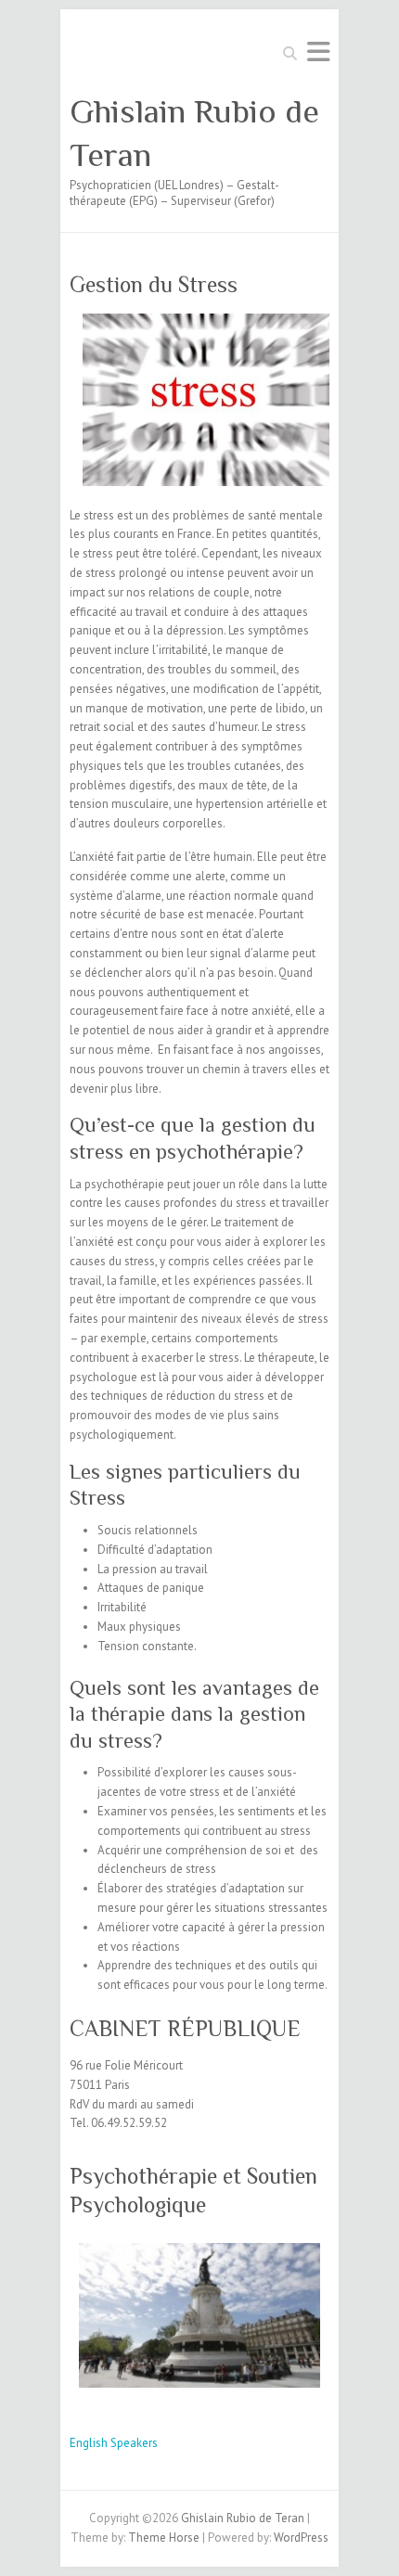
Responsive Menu (318, 51)
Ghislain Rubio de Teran (194, 133)
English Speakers (114, 2443)
